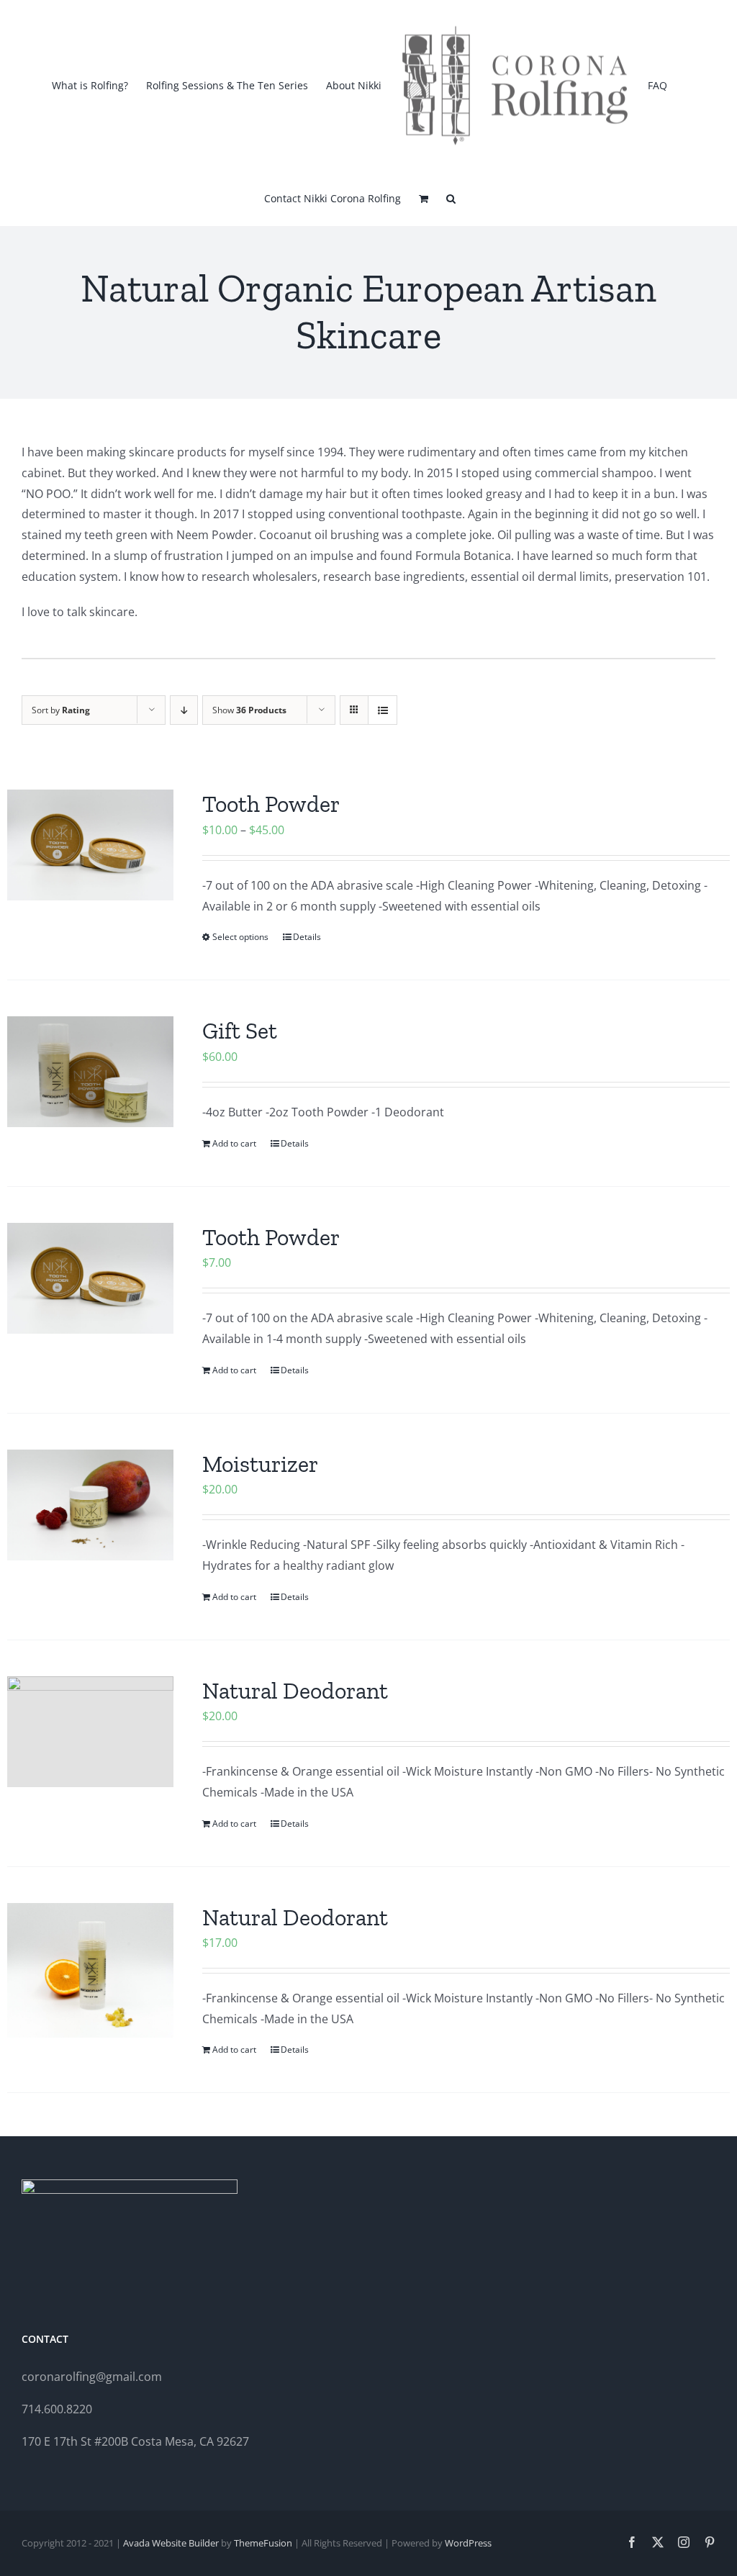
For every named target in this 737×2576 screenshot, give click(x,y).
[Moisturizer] (90, 1505)
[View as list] (383, 710)
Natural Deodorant (295, 1691)
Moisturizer (260, 1464)
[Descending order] (184, 710)
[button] (451, 197)
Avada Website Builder (171, 2543)
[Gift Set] (90, 1072)
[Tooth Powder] (90, 845)
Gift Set (240, 1031)
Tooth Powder (271, 804)
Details (307, 937)
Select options (240, 937)
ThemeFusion (263, 2543)
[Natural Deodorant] (90, 1732)
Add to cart (234, 1143)
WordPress (468, 2543)
